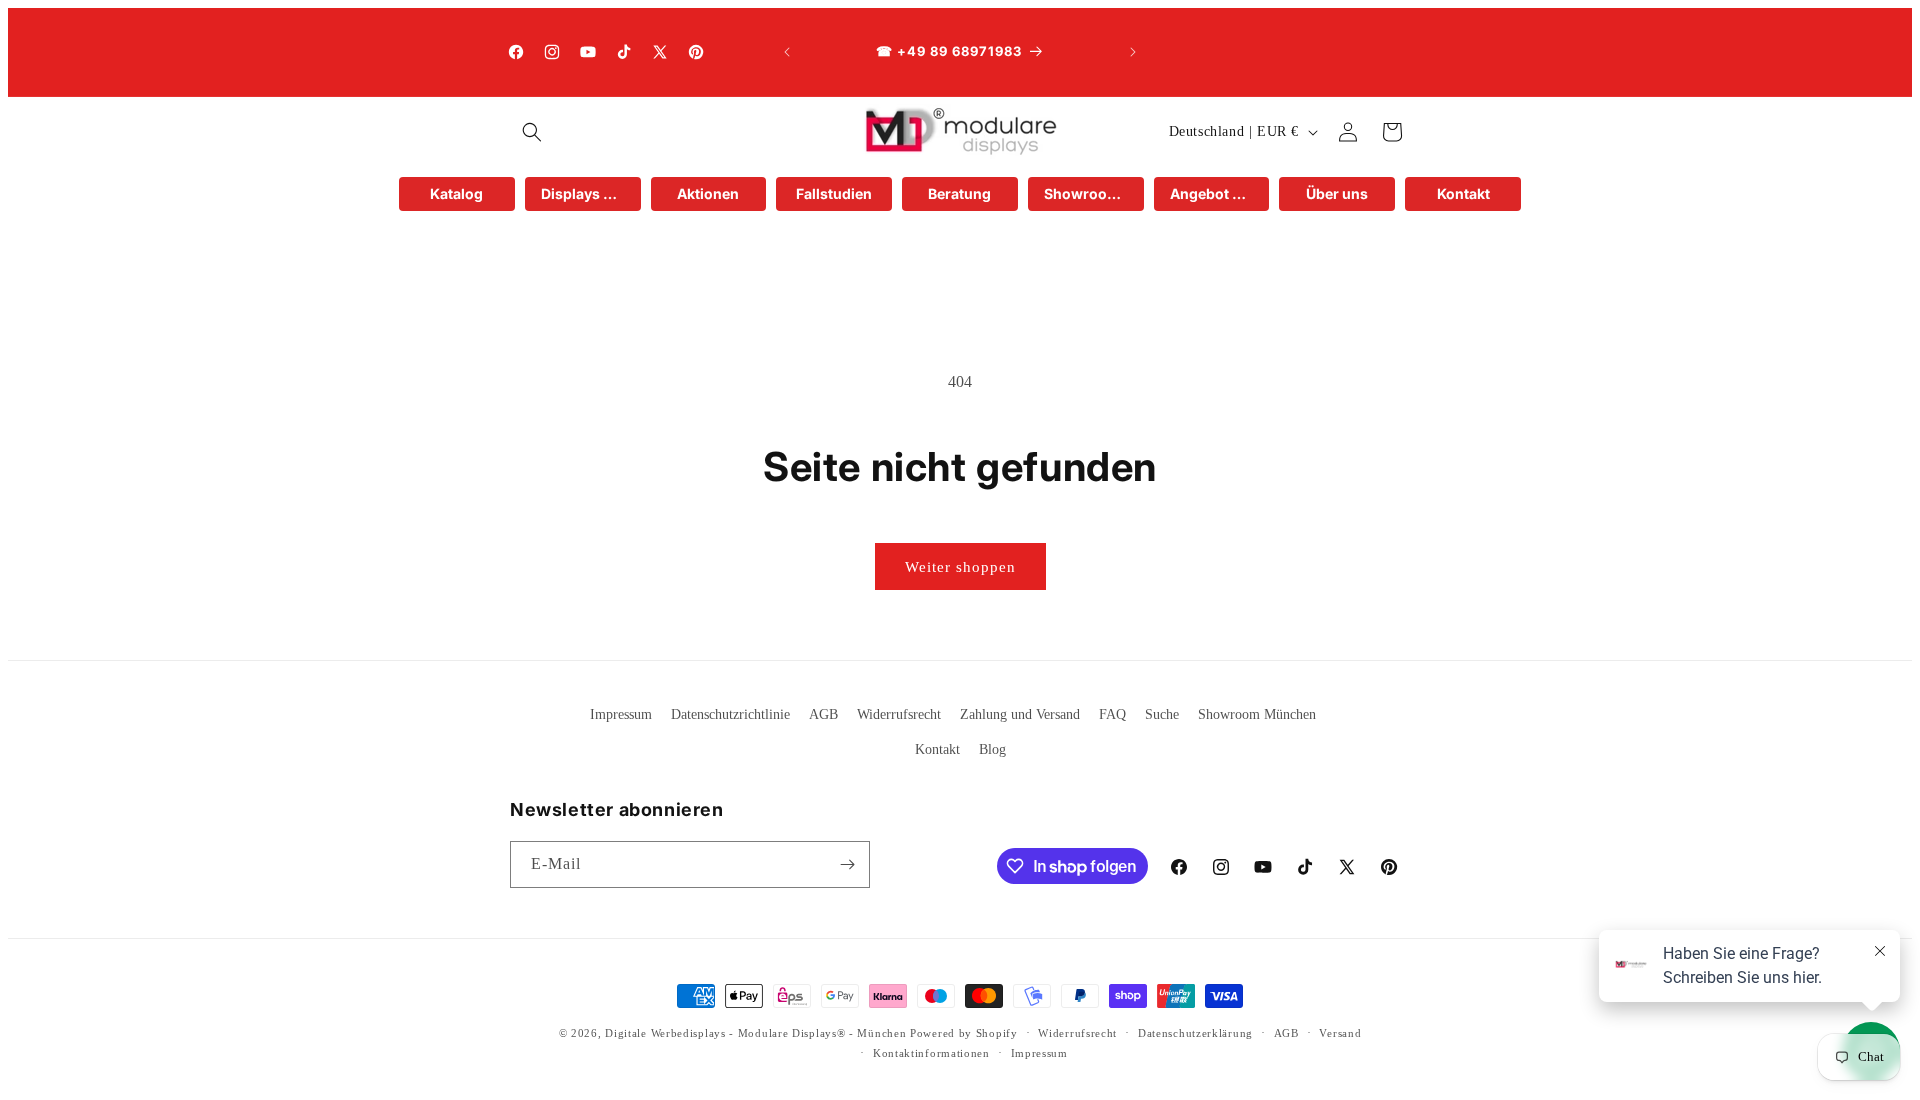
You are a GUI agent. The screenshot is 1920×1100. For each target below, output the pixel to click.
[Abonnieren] (847, 864)
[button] (532, 132)
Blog (992, 749)
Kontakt (937, 749)
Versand (1340, 1033)
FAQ (1112, 714)
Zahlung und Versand (1020, 714)
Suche (1162, 714)
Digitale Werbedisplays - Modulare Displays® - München (755, 1033)
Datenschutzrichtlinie (730, 714)
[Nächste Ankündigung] (1133, 52)
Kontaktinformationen (931, 1053)
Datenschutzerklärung (1195, 1033)
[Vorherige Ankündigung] (787, 52)
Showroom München (1257, 714)
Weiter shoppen (960, 567)
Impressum (621, 714)
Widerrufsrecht (899, 714)
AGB (823, 714)
